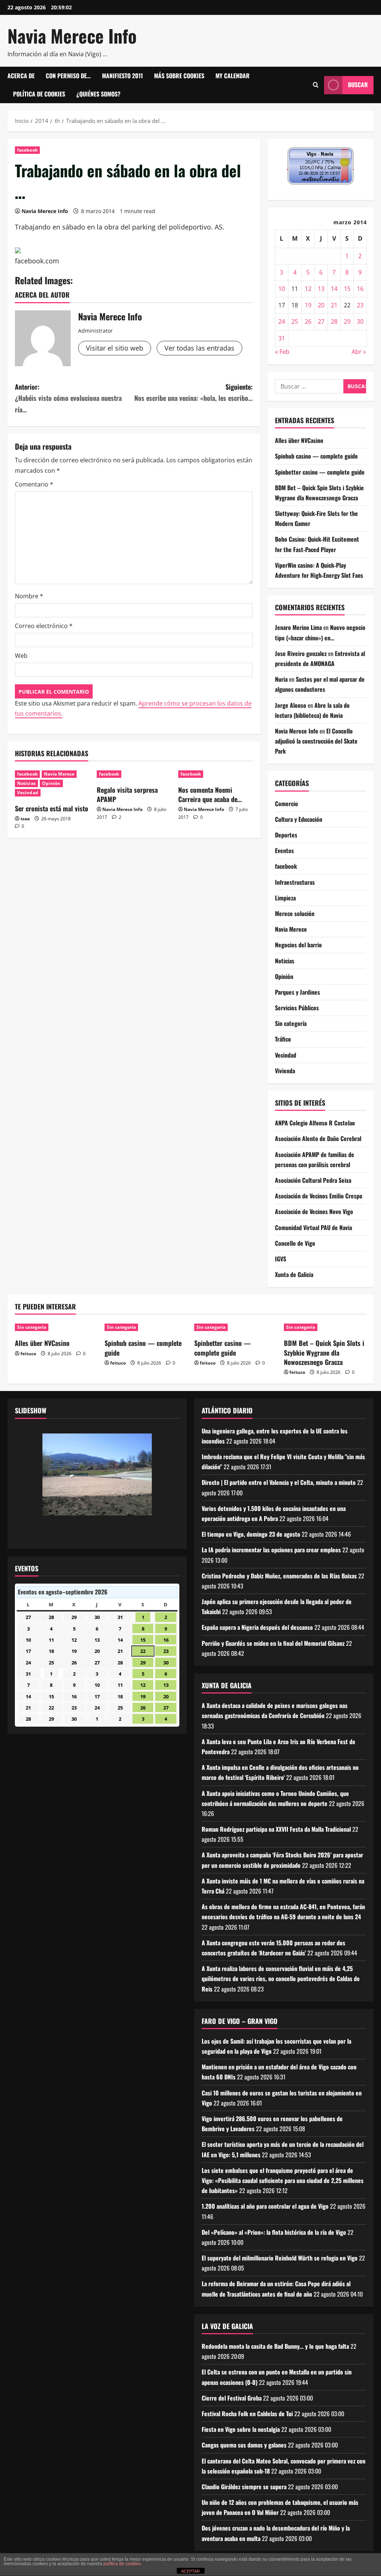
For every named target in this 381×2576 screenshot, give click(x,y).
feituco (28, 1354)
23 (360, 305)
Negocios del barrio (298, 945)
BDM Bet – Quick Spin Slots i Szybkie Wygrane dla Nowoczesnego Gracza (324, 1352)
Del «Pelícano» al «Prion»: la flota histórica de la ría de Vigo (274, 2232)
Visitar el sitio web (115, 348)
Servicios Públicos (297, 1008)
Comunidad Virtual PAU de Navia (313, 1227)
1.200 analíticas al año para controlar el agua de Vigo (265, 2206)
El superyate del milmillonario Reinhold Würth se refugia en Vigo (280, 2258)
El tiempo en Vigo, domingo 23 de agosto (251, 1534)
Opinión (51, 783)
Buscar (358, 85)
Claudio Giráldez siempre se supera (244, 2487)
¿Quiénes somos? (98, 94)
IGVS (281, 1259)
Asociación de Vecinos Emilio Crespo (319, 1196)
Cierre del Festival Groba (232, 2398)
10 (282, 289)
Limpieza (285, 898)
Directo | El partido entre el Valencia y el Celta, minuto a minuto (279, 1482)
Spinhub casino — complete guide (316, 456)
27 (321, 321)
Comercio (286, 804)
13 (321, 289)
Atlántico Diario (227, 1410)
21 (334, 305)
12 (308, 289)
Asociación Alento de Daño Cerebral (318, 1138)
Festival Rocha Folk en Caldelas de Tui (247, 2414)
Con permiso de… (68, 76)
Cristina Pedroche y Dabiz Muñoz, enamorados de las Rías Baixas (279, 1576)
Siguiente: (193, 392)
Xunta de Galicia (294, 1274)
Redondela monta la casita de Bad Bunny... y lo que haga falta (275, 2346)
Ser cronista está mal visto (52, 808)
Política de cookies (39, 94)
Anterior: (68, 398)
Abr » (359, 352)
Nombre (29, 596)
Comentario (34, 484)
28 (334, 321)
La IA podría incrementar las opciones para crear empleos (271, 1550)
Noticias (26, 783)
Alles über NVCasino (299, 440)
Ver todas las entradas (199, 348)
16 (360, 289)
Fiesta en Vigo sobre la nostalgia (241, 2429)
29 (347, 321)
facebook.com (37, 261)
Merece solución (295, 913)
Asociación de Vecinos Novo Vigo (314, 1211)
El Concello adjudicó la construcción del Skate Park (316, 741)
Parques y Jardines (297, 992)
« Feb (282, 352)
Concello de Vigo (295, 1243)
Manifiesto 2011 (122, 76)
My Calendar (233, 76)
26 (308, 321)
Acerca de (21, 76)
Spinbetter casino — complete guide (320, 472)
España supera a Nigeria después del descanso (257, 1627)
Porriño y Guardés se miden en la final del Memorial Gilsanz (273, 1643)
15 (347, 289)
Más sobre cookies (179, 76)
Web (21, 656)
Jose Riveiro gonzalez (301, 653)
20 (321, 305)
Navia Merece (59, 774)
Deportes (286, 835)
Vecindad (28, 793)
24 (282, 321)
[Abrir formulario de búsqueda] (316, 85)
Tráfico (283, 1039)
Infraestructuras (295, 882)
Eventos (284, 850)
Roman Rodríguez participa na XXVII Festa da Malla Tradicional (276, 1829)
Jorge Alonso (291, 705)
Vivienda (285, 1071)
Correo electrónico (44, 626)
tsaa (25, 819)
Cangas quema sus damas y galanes (244, 2445)
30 (360, 321)
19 (308, 305)
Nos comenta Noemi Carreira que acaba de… (210, 794)
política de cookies (122, 2564)
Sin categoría (291, 1023)
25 (295, 321)
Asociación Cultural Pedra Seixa (313, 1180)
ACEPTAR (190, 2571)
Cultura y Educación (299, 819)
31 (282, 338)
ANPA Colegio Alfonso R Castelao (315, 1123)
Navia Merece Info (72, 36)
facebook (27, 150)
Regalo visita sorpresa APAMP (127, 794)
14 (334, 289)
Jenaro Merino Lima (298, 627)
